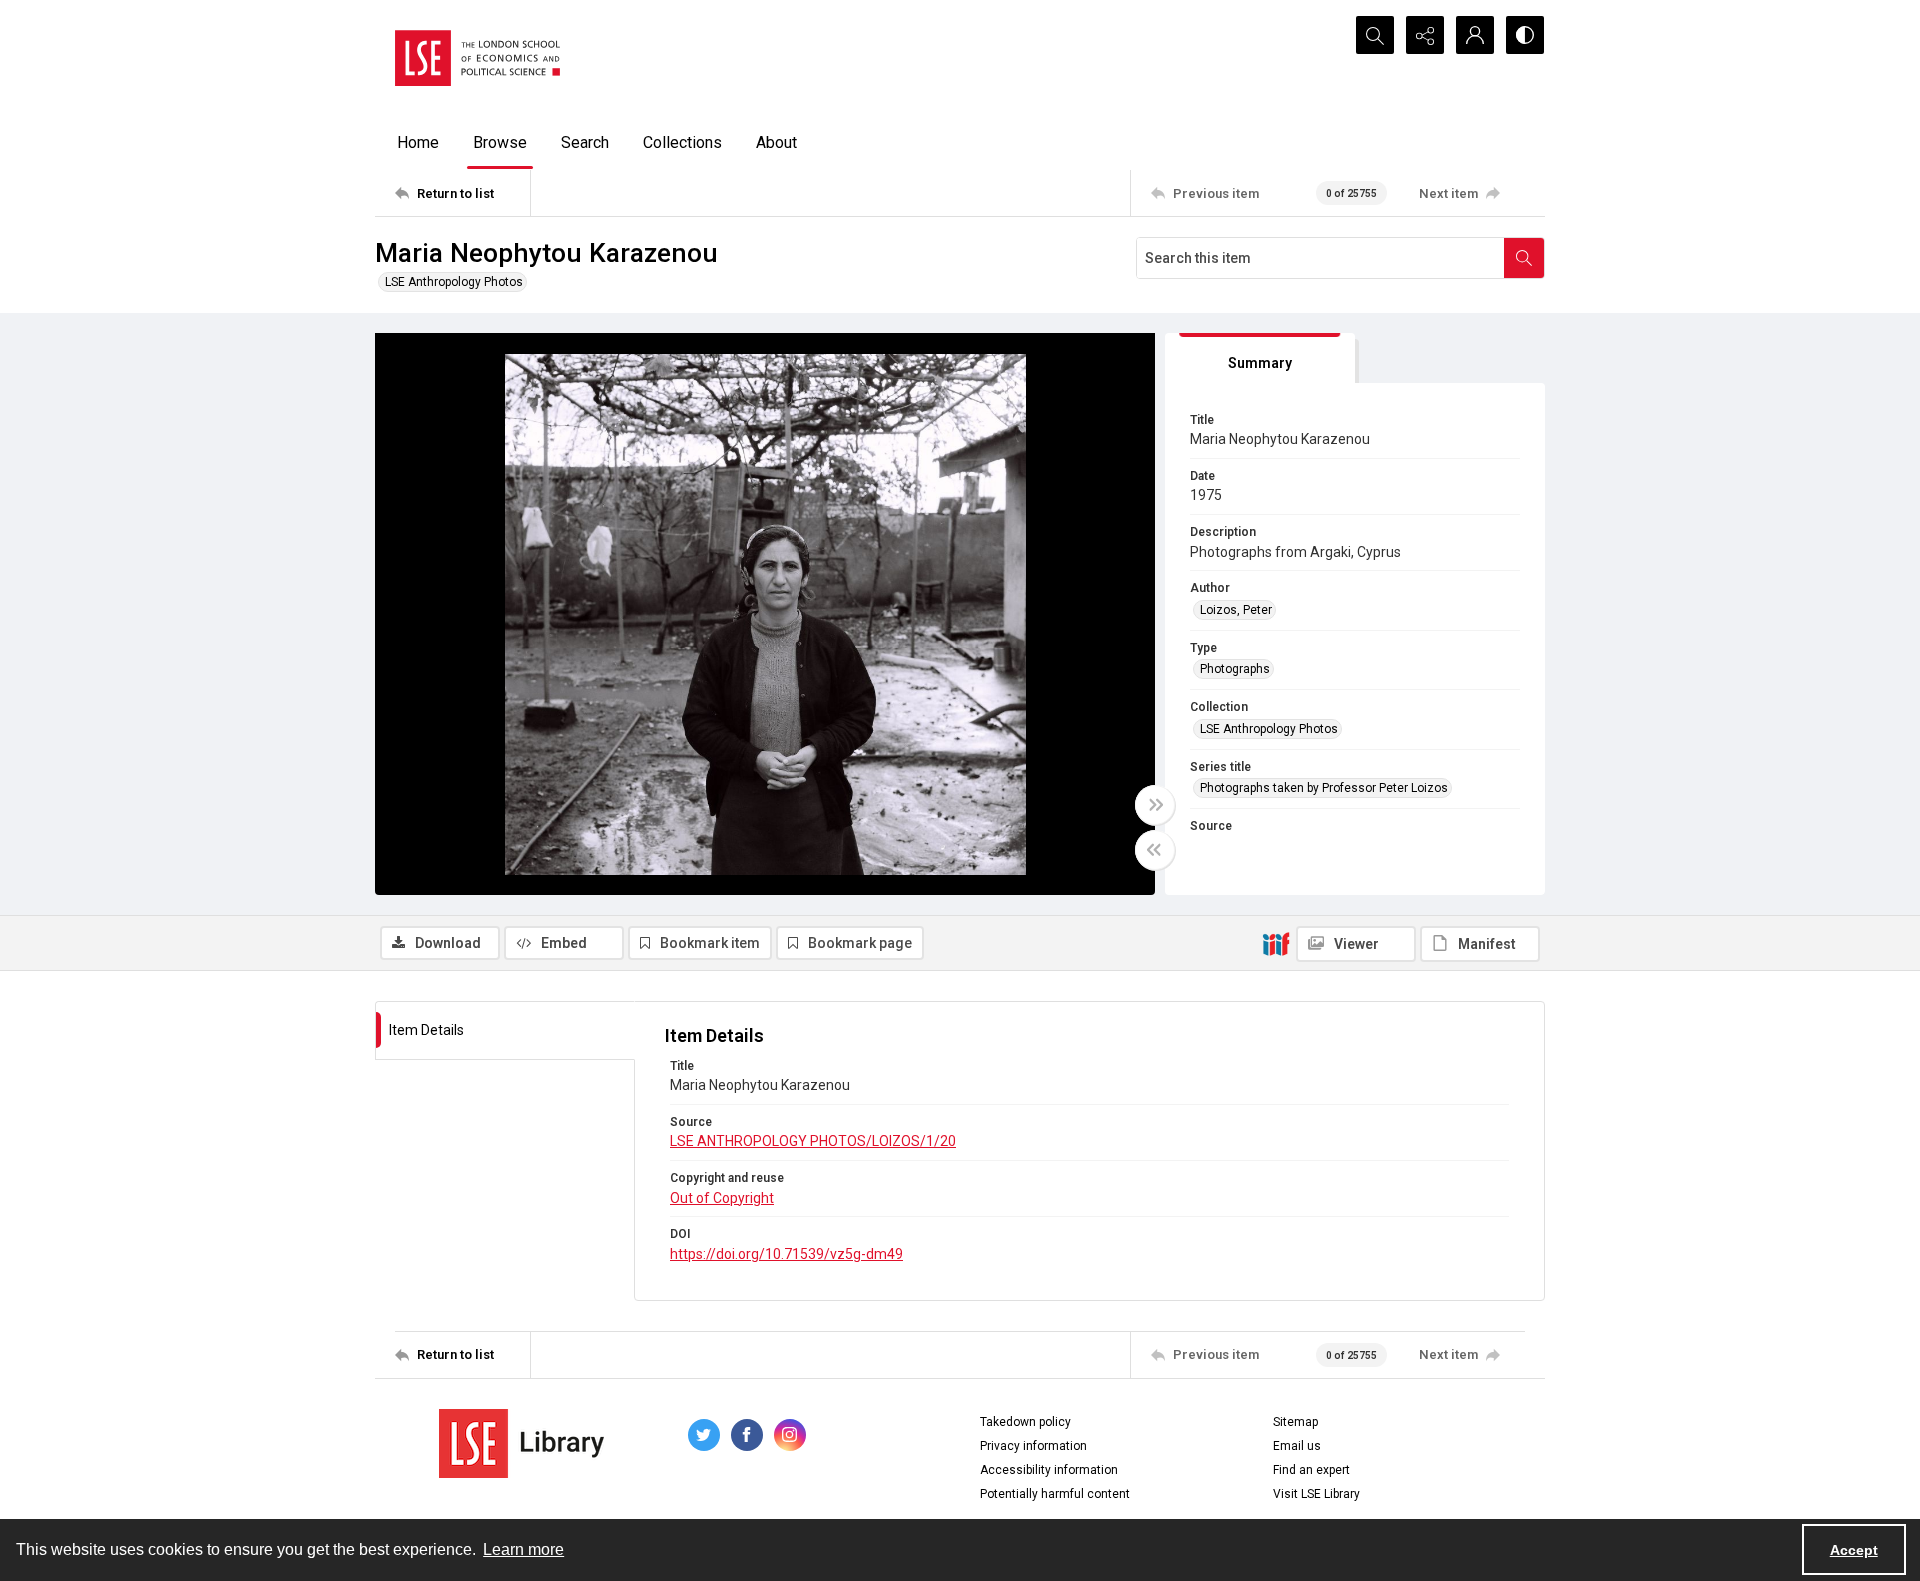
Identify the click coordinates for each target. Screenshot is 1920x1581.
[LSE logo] (477, 58)
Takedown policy (1025, 1422)
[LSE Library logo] (521, 1443)
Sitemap (1295, 1422)
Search (585, 142)
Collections (682, 142)
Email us (1297, 1446)
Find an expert (1311, 1470)
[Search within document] (1524, 258)
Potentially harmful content (1055, 1494)
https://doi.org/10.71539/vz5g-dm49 (786, 1254)
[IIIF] (1276, 943)
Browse (500, 142)
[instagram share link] (790, 1435)
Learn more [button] (523, 1549)
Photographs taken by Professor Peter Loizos (1324, 788)
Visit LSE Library (1316, 1494)
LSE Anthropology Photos (454, 282)
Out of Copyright (722, 1198)
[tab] (1260, 358)
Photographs (1235, 669)
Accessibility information (1049, 1470)
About (776, 142)
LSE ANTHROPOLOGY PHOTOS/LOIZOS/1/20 (813, 1141)
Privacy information (1033, 1446)
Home (418, 142)
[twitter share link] (704, 1435)
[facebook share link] (747, 1435)
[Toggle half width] (1155, 850)
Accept (1854, 1550)
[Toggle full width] (1155, 805)
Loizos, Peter (1236, 610)
